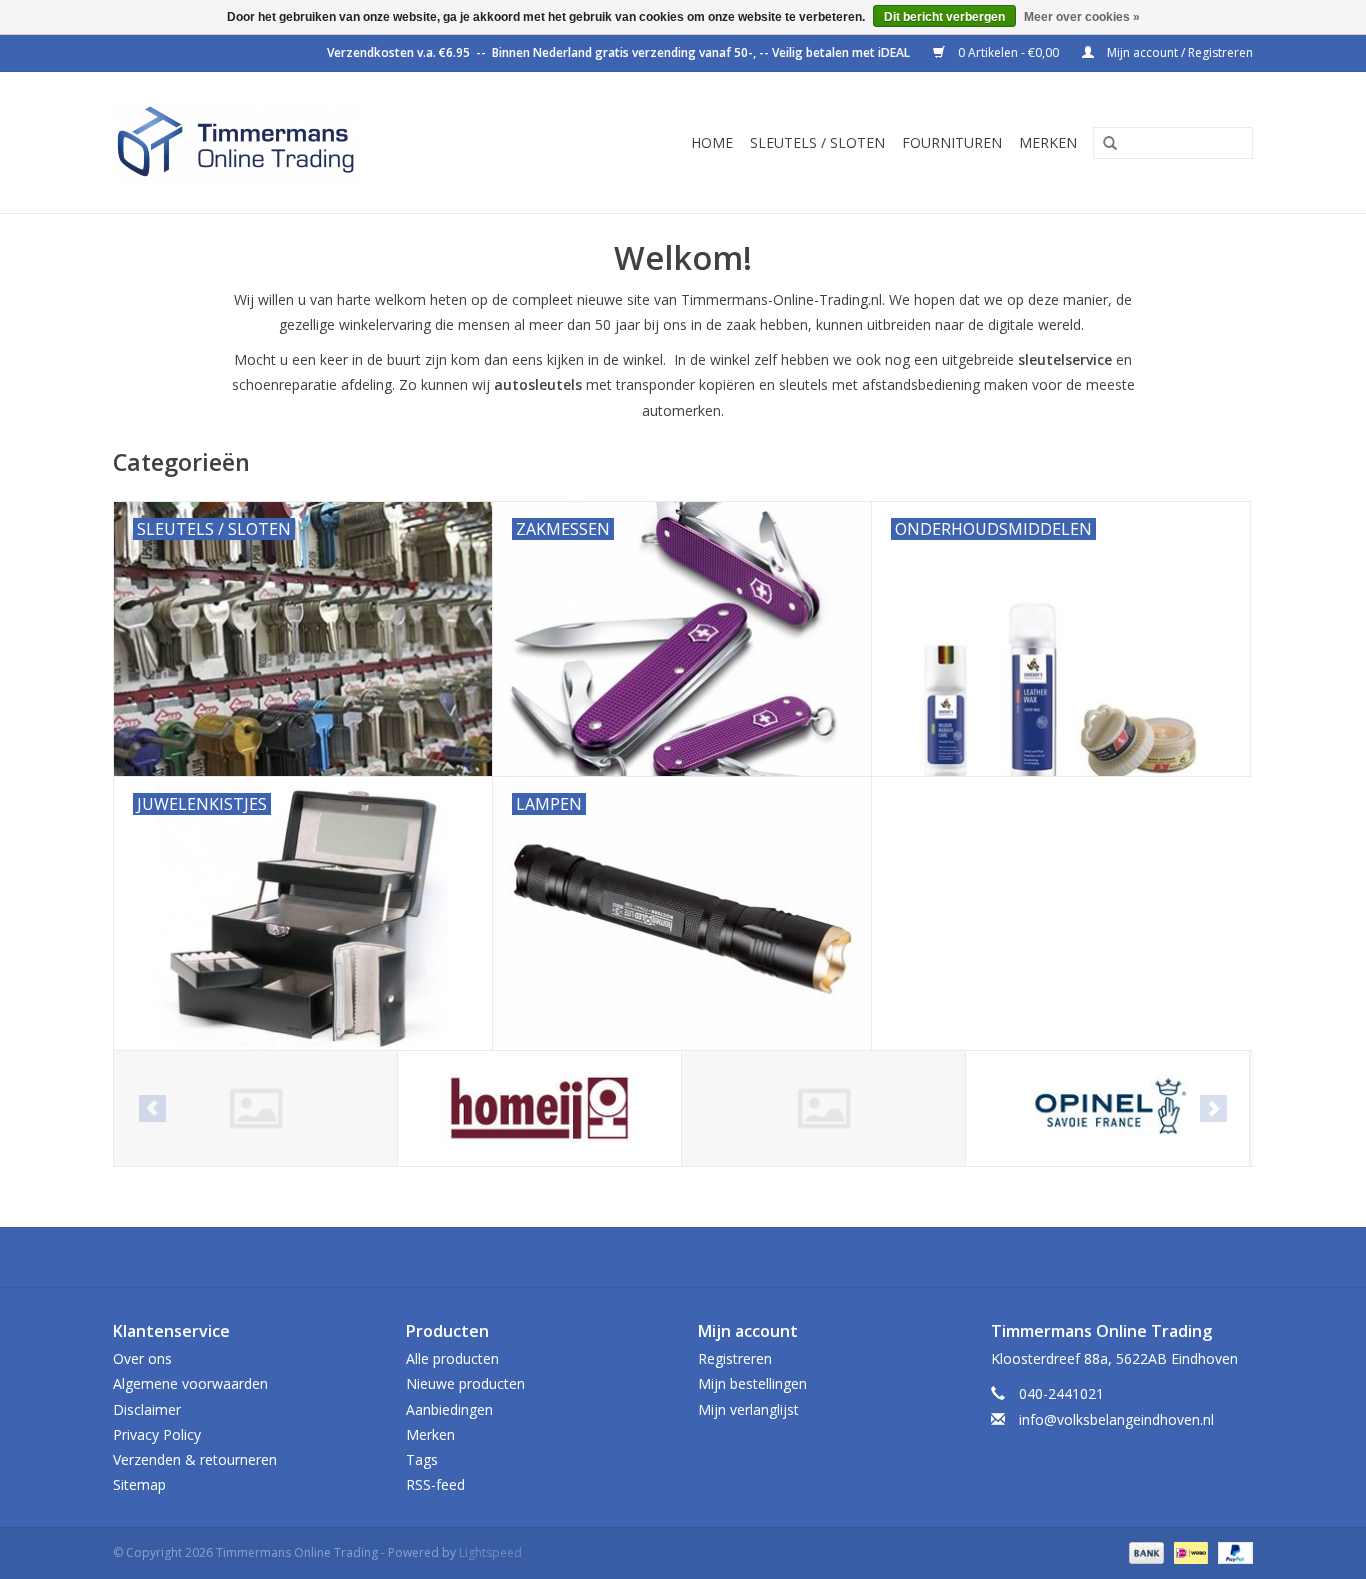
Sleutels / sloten (817, 142)
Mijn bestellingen (752, 1383)
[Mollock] (823, 1108)
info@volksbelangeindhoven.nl (1116, 1419)
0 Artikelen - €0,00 (1008, 52)
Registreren (735, 1358)
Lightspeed (490, 1552)
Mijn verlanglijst (748, 1409)
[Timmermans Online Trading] (285, 142)
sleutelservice (1065, 359)
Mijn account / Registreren (1178, 52)
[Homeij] (539, 1108)
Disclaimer (147, 1409)
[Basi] (255, 1108)
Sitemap (139, 1484)
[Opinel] (1107, 1108)
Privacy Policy (157, 1434)
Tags (422, 1459)
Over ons (142, 1358)
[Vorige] (152, 1108)
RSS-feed (435, 1484)
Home (712, 142)
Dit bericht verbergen (944, 17)
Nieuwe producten (465, 1383)
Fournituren (952, 142)
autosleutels (538, 384)
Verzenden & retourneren (195, 1459)
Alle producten (452, 1358)
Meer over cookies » (1082, 17)
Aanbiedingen (449, 1409)
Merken (1048, 142)
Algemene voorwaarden (190, 1383)
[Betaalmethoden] (1144, 1552)
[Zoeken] (1103, 144)
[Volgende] (1213, 1108)
